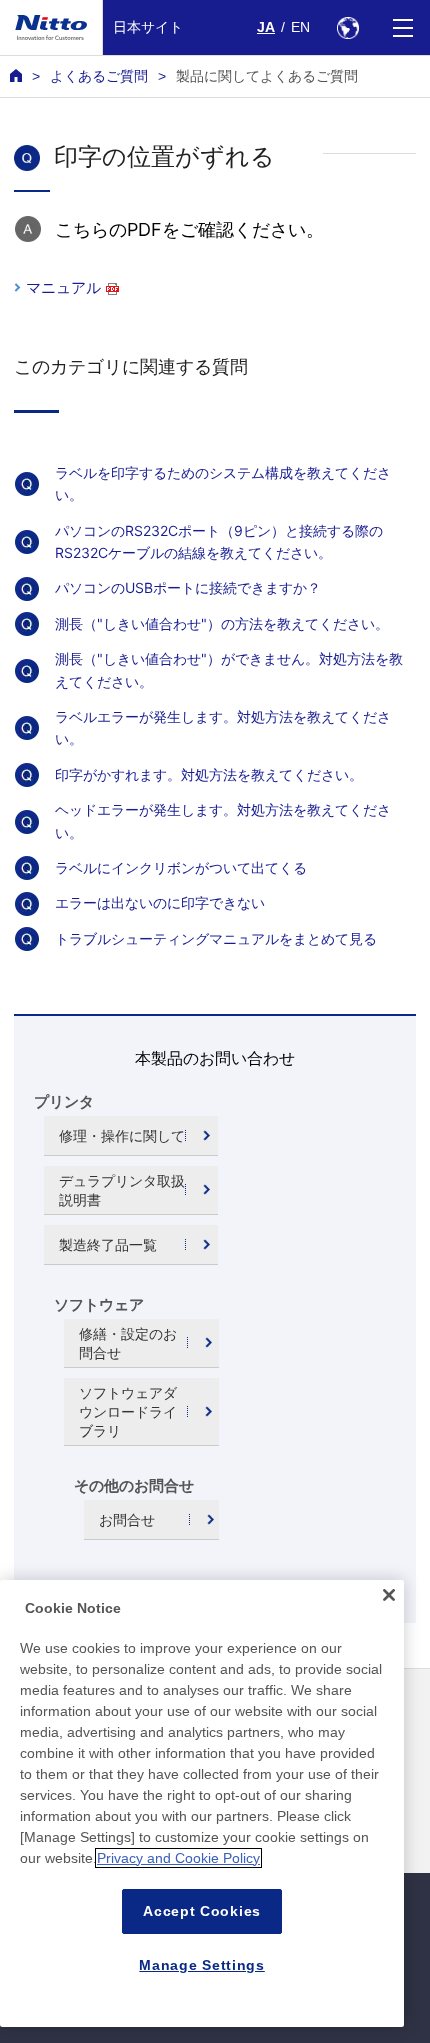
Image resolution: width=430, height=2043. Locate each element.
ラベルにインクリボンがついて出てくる (181, 867)
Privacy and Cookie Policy (178, 1858)
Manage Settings (202, 1965)
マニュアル (63, 287)
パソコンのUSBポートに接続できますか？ (188, 587)
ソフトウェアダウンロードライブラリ (128, 1411)
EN (300, 27)
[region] (202, 1803)
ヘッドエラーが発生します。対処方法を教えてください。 (223, 820)
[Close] (389, 1595)
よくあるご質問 (99, 76)
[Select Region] (347, 27)
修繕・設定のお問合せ (128, 1343)
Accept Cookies (202, 1911)
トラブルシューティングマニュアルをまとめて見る (216, 938)
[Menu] (402, 27)
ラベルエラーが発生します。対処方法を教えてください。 (223, 727)
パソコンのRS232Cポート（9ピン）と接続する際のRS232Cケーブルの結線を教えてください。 (219, 541)
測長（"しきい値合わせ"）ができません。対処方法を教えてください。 (229, 669)
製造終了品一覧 (108, 1244)
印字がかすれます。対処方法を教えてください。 (209, 774)
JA (266, 27)
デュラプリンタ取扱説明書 (122, 1190)
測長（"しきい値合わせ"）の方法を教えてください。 (222, 623)
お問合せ (127, 1519)
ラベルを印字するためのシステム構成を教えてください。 (223, 483)
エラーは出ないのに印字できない (160, 902)
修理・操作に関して (122, 1135)
